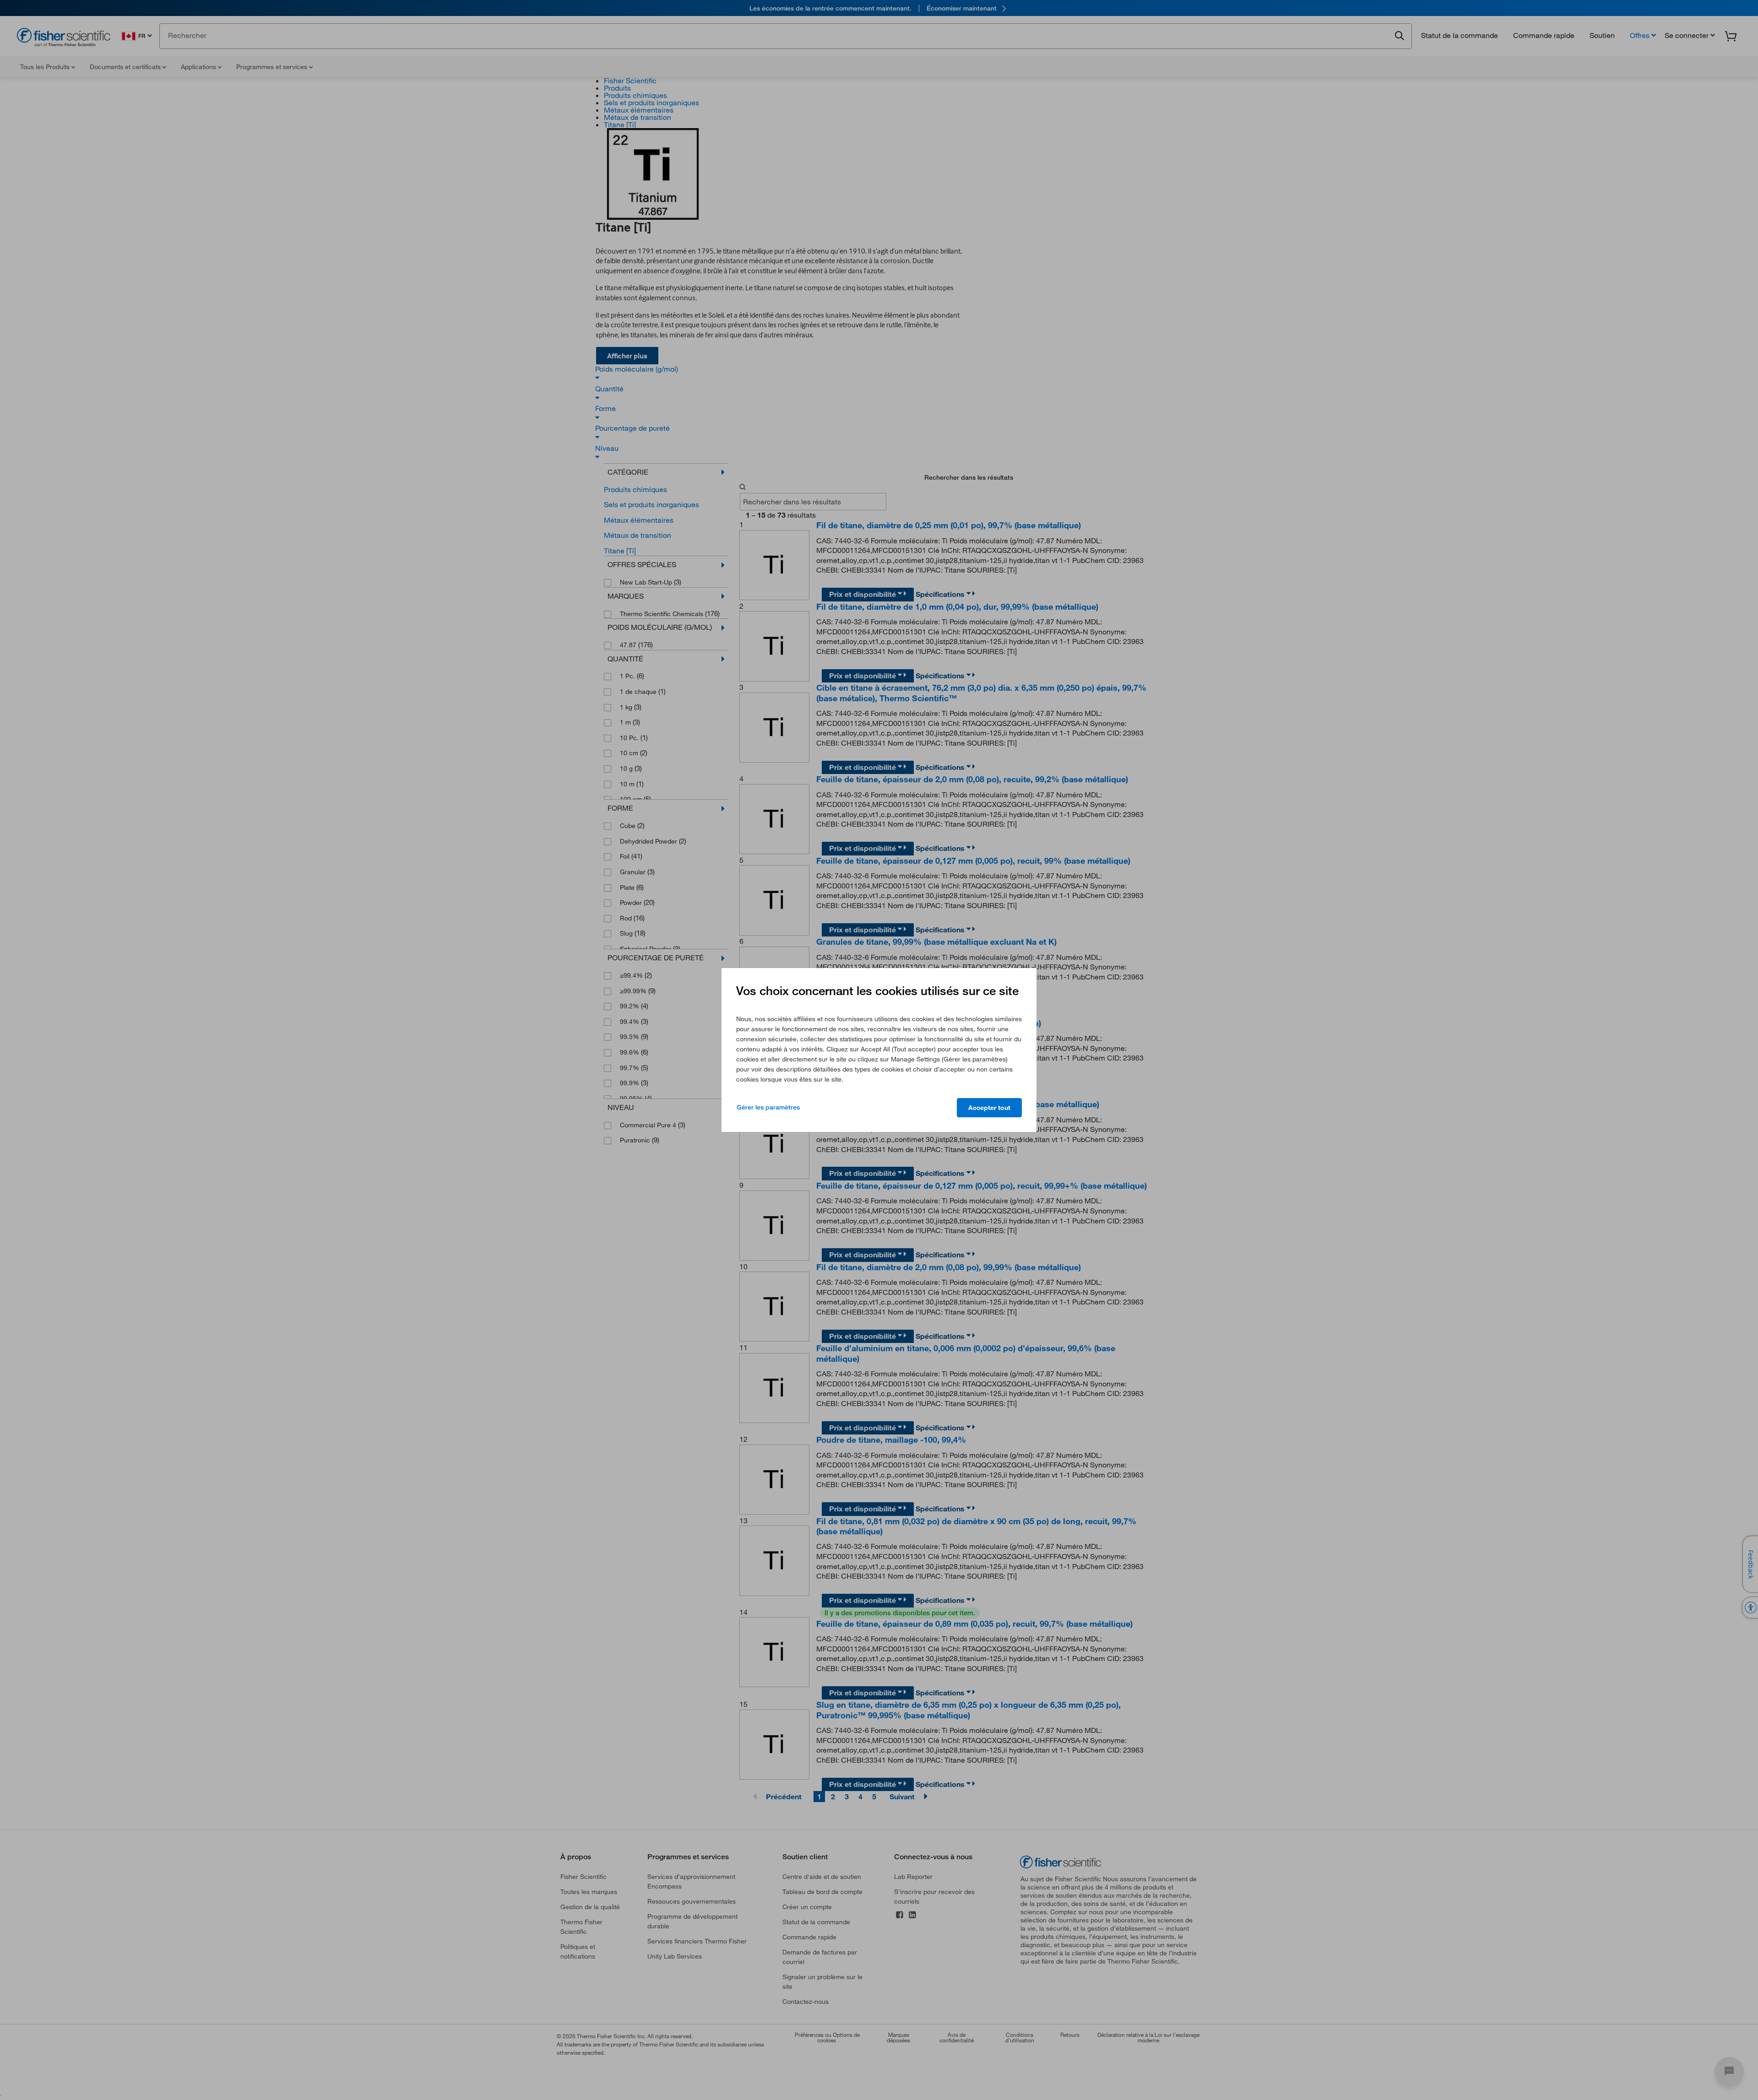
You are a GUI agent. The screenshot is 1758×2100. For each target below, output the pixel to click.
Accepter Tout (989, 1108)
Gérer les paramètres (768, 1107)
